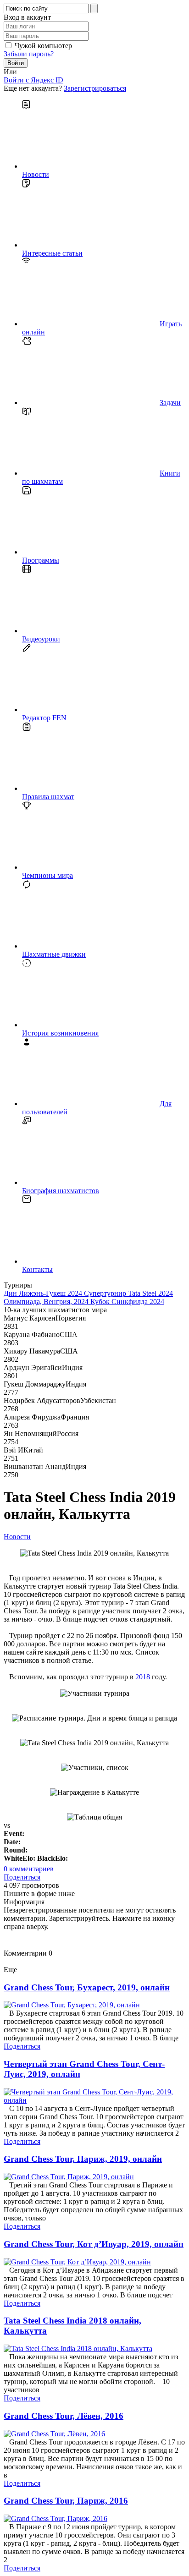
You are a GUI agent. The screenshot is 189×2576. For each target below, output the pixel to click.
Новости (17, 1537)
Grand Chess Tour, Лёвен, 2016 (64, 2416)
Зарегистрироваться (95, 88)
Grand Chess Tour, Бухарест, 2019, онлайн (87, 1987)
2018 (143, 1677)
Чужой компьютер (43, 46)
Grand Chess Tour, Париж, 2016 (66, 2501)
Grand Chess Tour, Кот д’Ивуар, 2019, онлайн (94, 2244)
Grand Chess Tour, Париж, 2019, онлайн (83, 2159)
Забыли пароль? (29, 54)
